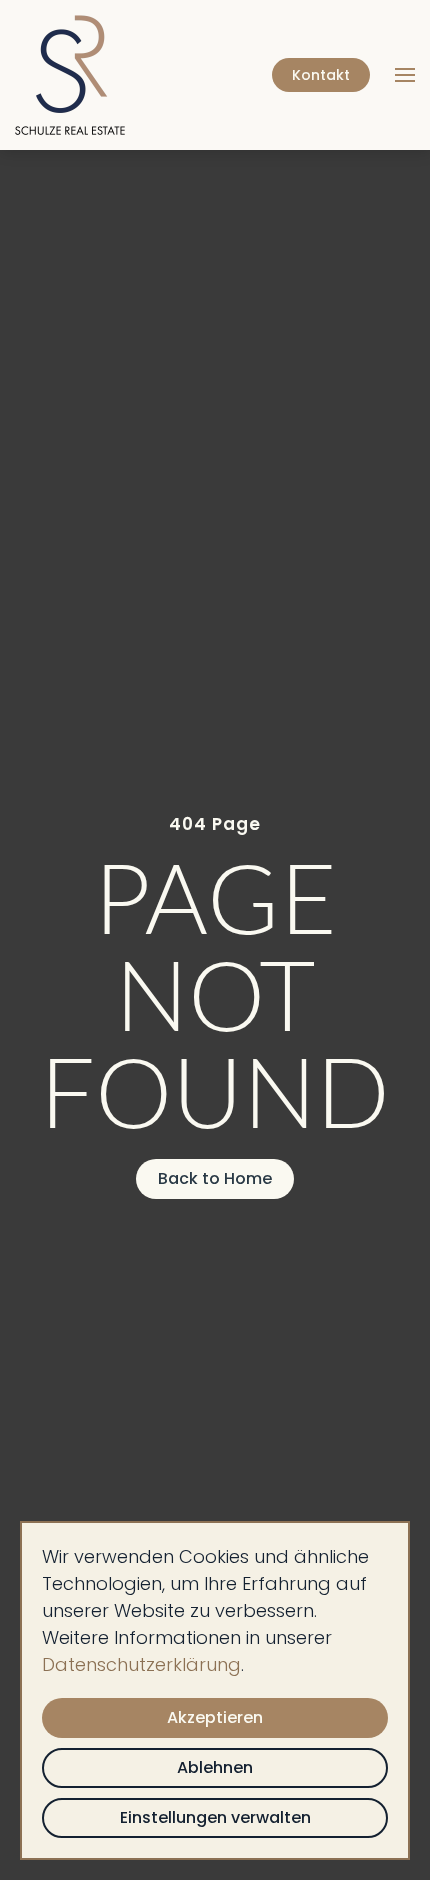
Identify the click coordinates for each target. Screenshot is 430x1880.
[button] (405, 75)
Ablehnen (215, 1767)
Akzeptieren (215, 1717)
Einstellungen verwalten (215, 1817)
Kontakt (321, 75)
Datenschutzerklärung (141, 1664)
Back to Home (215, 1178)
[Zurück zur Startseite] (73, 75)
